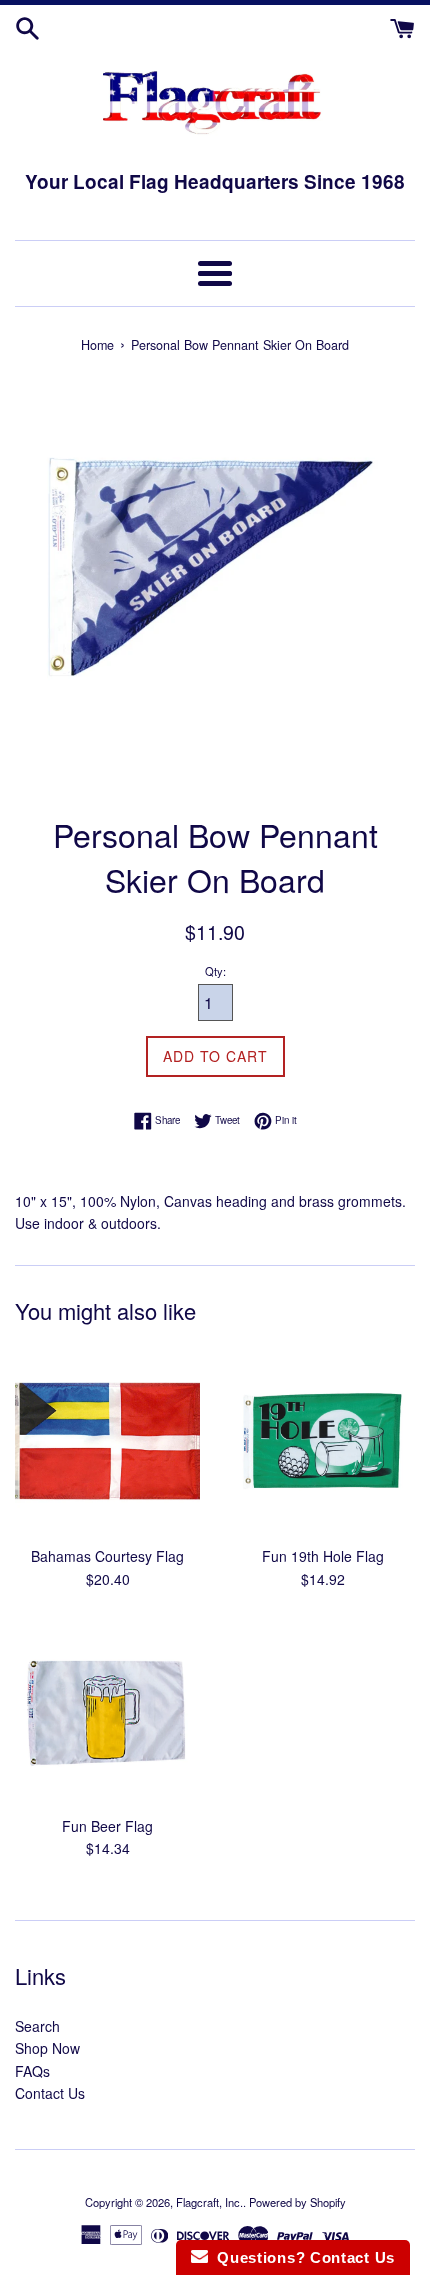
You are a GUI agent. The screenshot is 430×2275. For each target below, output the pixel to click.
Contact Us (50, 2093)
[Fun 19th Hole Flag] (322, 1442)
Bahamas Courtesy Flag (107, 1556)
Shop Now (47, 2048)
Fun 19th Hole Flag (323, 1556)
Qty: (215, 971)
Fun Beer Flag (107, 1826)
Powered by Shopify (297, 2202)
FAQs (32, 2071)
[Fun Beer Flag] (107, 1712)
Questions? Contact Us (301, 2257)
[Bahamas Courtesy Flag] (107, 1442)
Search (37, 2026)
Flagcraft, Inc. (209, 2202)
